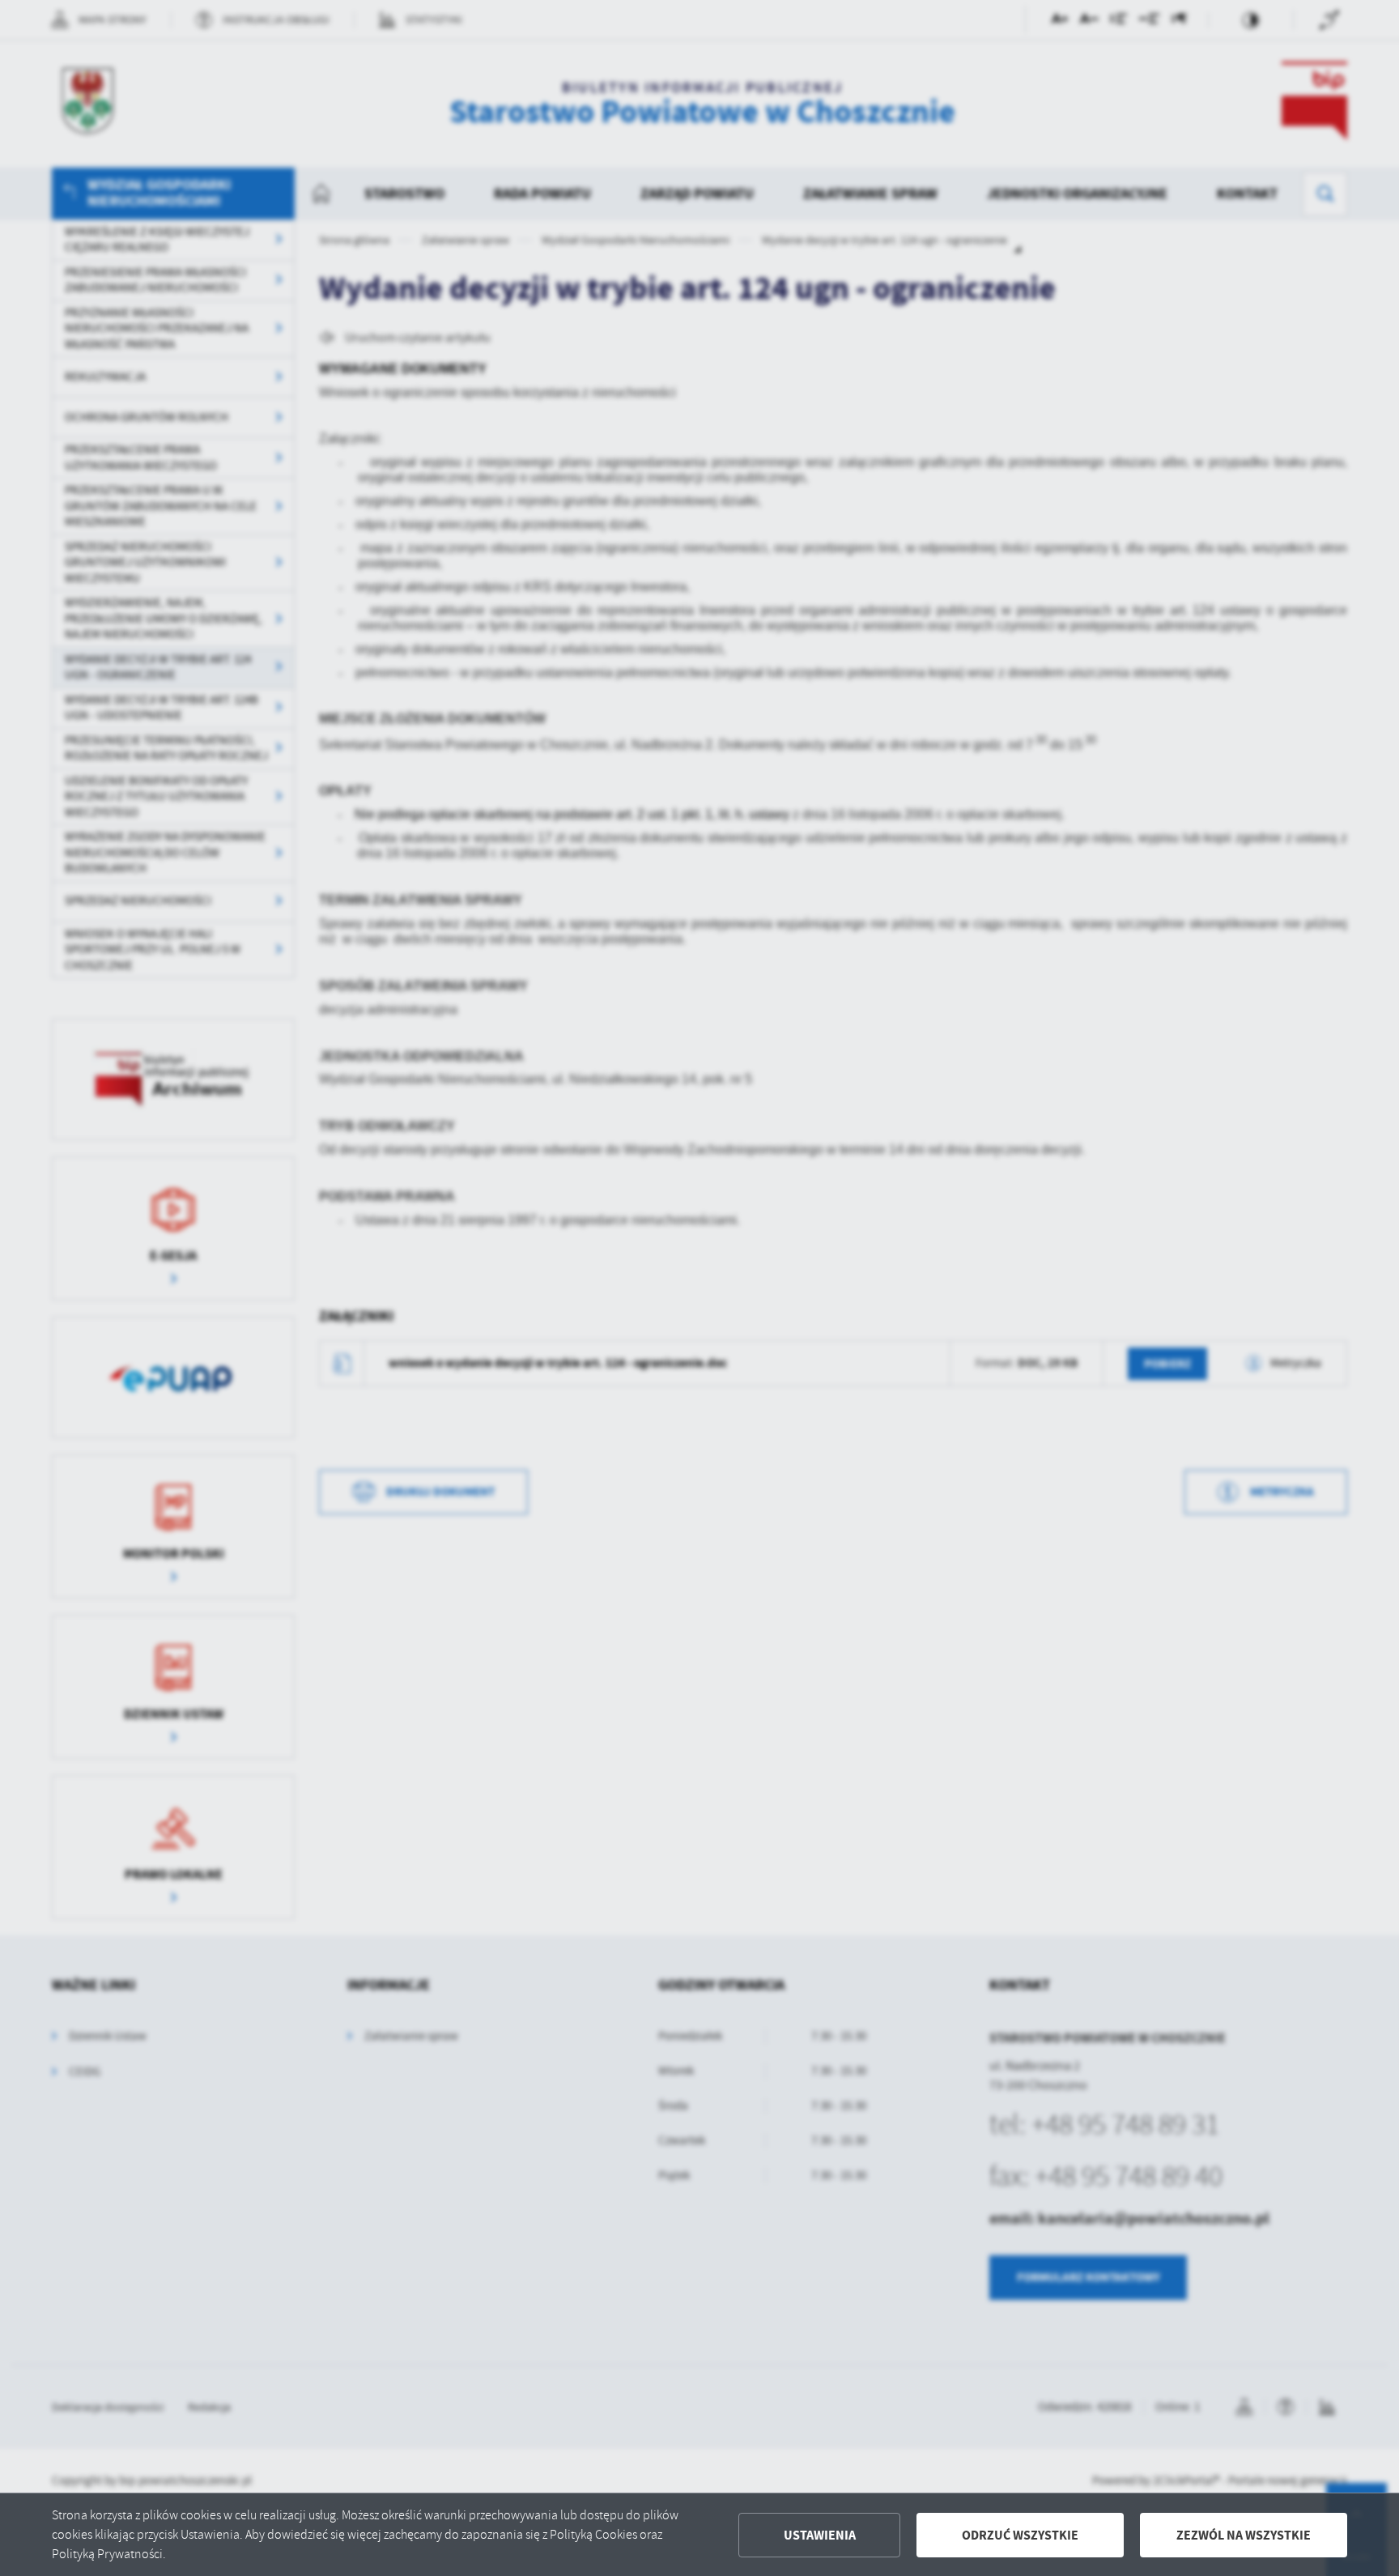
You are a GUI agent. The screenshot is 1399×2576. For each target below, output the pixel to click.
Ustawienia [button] (820, 2535)
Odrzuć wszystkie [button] (1020, 2535)
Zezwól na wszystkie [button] (1244, 2535)
